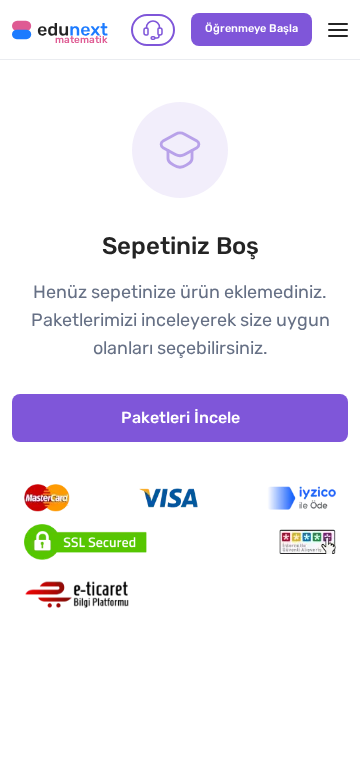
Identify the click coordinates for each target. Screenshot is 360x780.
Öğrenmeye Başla (251, 28)
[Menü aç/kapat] (338, 30)
